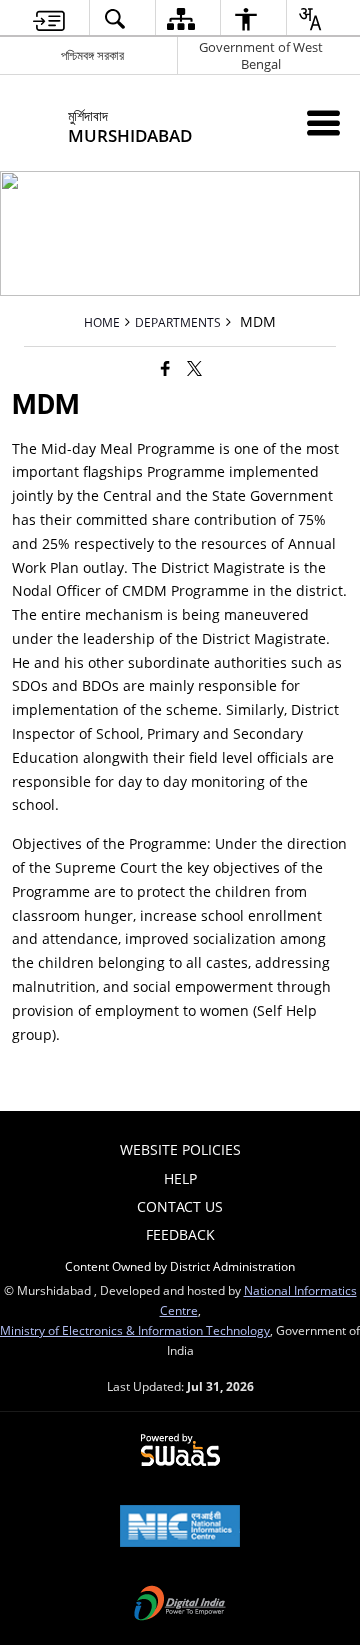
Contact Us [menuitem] (180, 1206)
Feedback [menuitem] (180, 1234)
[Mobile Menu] (323, 122)
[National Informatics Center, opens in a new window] (180, 1528)
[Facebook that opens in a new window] (165, 368)
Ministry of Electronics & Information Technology (135, 1330)
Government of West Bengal (261, 55)
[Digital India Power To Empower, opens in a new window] (180, 1605)
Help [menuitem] (180, 1178)
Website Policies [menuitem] (180, 1149)
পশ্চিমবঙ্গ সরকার (92, 55)
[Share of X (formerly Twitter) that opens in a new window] (194, 368)
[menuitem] (49, 18)
